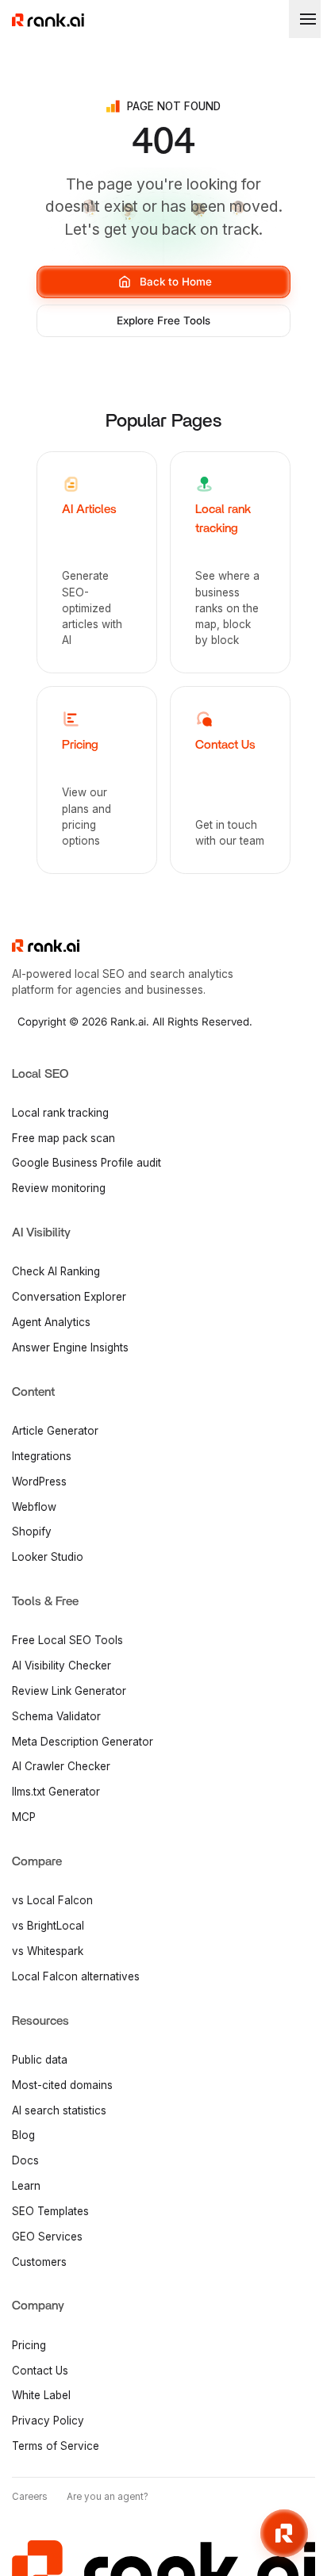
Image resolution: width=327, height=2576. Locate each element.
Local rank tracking (60, 1113)
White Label (41, 2395)
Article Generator (55, 1431)
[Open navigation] (305, 19)
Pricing (29, 2345)
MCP (24, 1817)
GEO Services (47, 2237)
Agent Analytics (51, 1322)
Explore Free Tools (163, 320)
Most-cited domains (62, 2085)
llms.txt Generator (56, 1792)
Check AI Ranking (56, 1271)
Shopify (32, 1531)
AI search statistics (59, 2110)
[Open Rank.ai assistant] (284, 2533)
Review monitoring (59, 1188)
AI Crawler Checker (61, 1766)
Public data (40, 2060)
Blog (23, 2135)
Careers (30, 2497)
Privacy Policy (48, 2421)
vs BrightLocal (48, 1926)
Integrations (42, 1456)
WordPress (39, 1482)
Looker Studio (48, 1557)
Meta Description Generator (83, 1742)
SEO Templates (50, 2211)
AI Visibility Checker (62, 1666)
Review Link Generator (69, 1691)
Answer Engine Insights (70, 1347)
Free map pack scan (63, 1138)
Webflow (34, 1507)
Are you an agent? (108, 2497)
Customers (39, 2262)
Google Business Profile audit (87, 1163)
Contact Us (40, 2371)
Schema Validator (56, 1716)
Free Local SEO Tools (67, 1640)
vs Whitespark (48, 1951)
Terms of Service (56, 2446)
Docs (25, 2160)
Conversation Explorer (69, 1297)
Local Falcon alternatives (76, 1976)
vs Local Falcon (52, 1900)
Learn (26, 2186)
